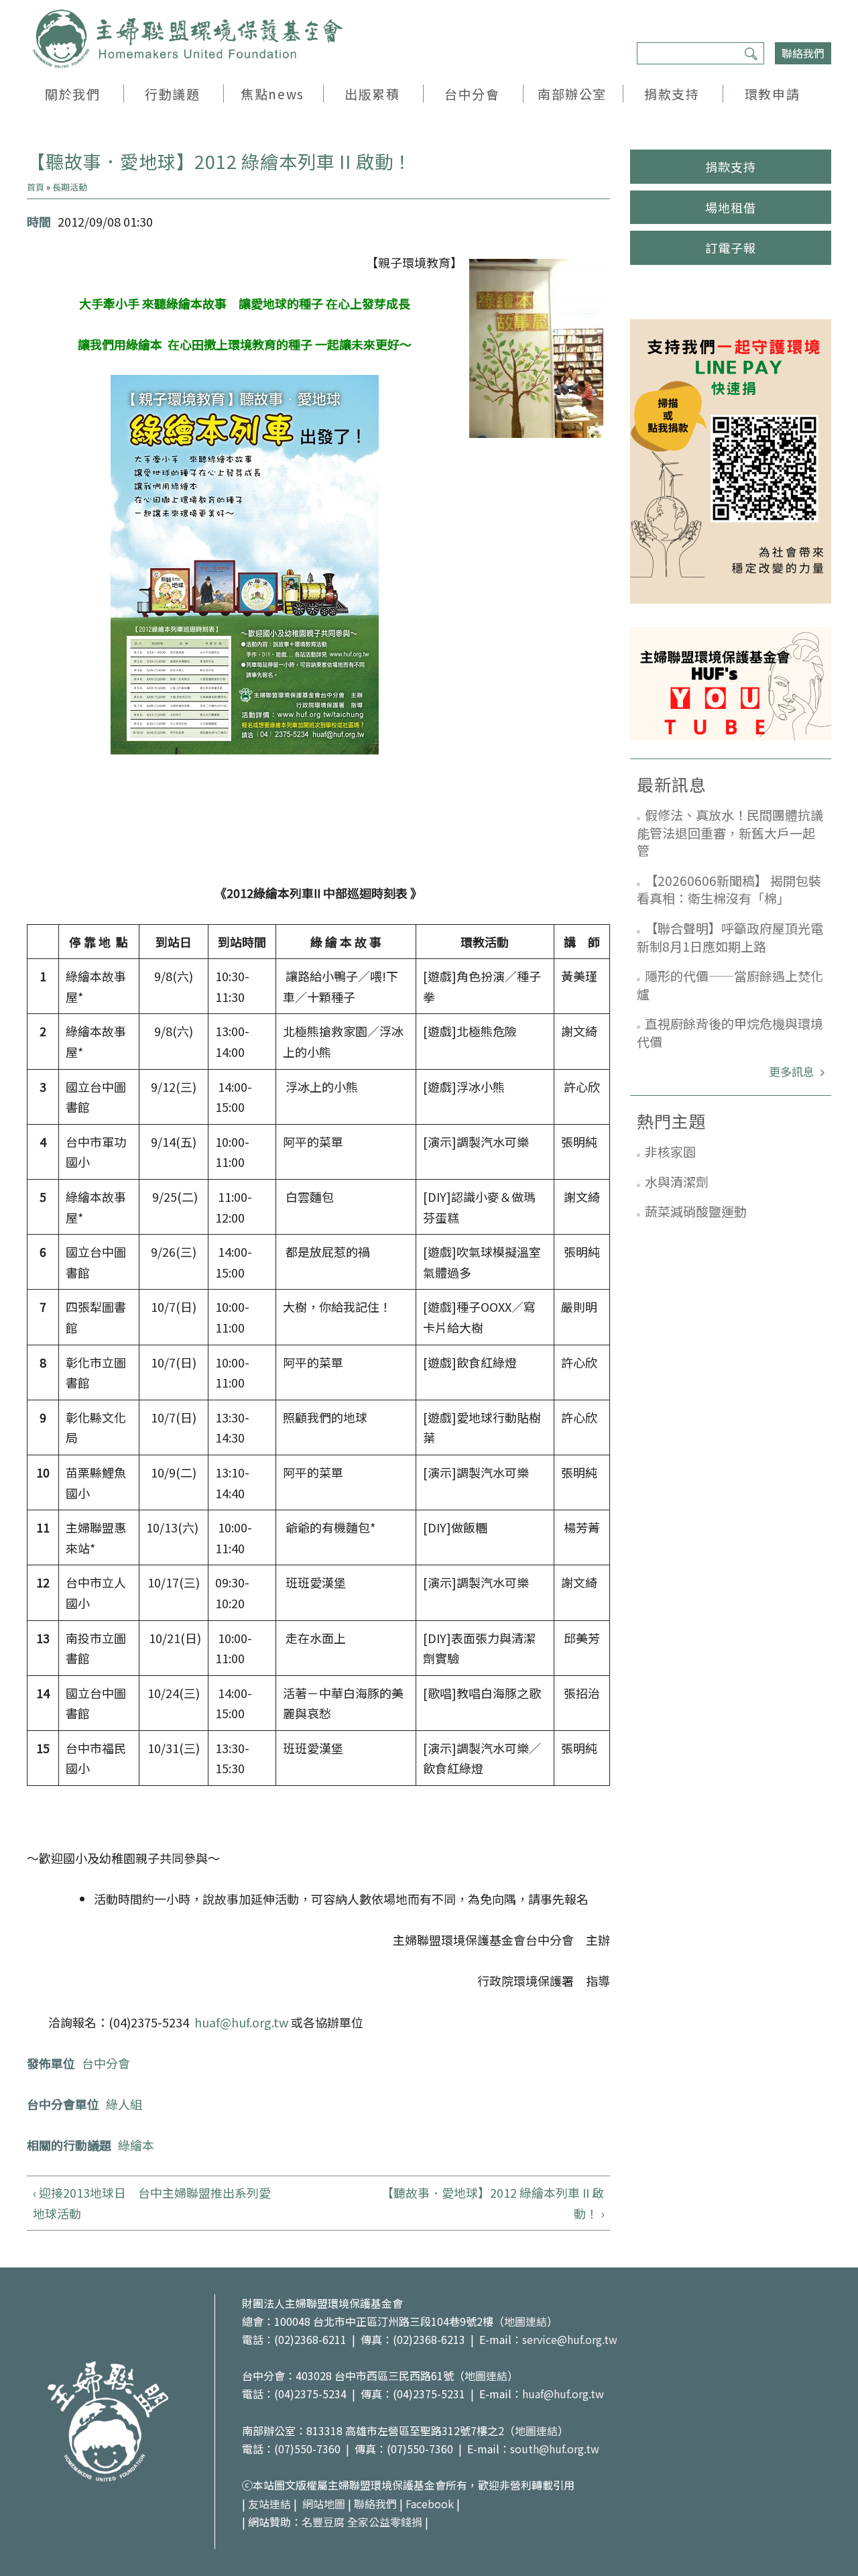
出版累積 (372, 94)
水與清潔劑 (677, 1181)
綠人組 (124, 2104)
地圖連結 (526, 2321)
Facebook (430, 2504)
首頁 (36, 187)
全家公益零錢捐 (385, 2522)
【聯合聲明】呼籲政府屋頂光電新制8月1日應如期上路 (730, 937)
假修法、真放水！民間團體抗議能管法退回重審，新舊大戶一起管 (730, 832)
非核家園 (670, 1151)
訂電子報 (731, 247)
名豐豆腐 (323, 2522)
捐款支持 (672, 94)
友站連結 (269, 2504)
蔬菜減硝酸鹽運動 (696, 1211)
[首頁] (188, 39)
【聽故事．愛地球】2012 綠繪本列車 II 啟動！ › (493, 2203)
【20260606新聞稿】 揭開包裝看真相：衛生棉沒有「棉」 (729, 889)
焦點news (272, 94)
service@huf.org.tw (570, 2339)
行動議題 (172, 94)
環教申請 (772, 94)
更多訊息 (793, 1071)
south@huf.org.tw (555, 2449)
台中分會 (472, 94)
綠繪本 (136, 2145)
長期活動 (70, 187)
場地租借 (731, 207)
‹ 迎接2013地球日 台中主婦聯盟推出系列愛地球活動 (152, 2203)
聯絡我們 (803, 53)
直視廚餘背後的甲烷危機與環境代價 (730, 1032)
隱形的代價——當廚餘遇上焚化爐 (730, 985)
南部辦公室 (572, 94)
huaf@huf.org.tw (241, 2022)
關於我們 (72, 94)
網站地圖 (324, 2504)
